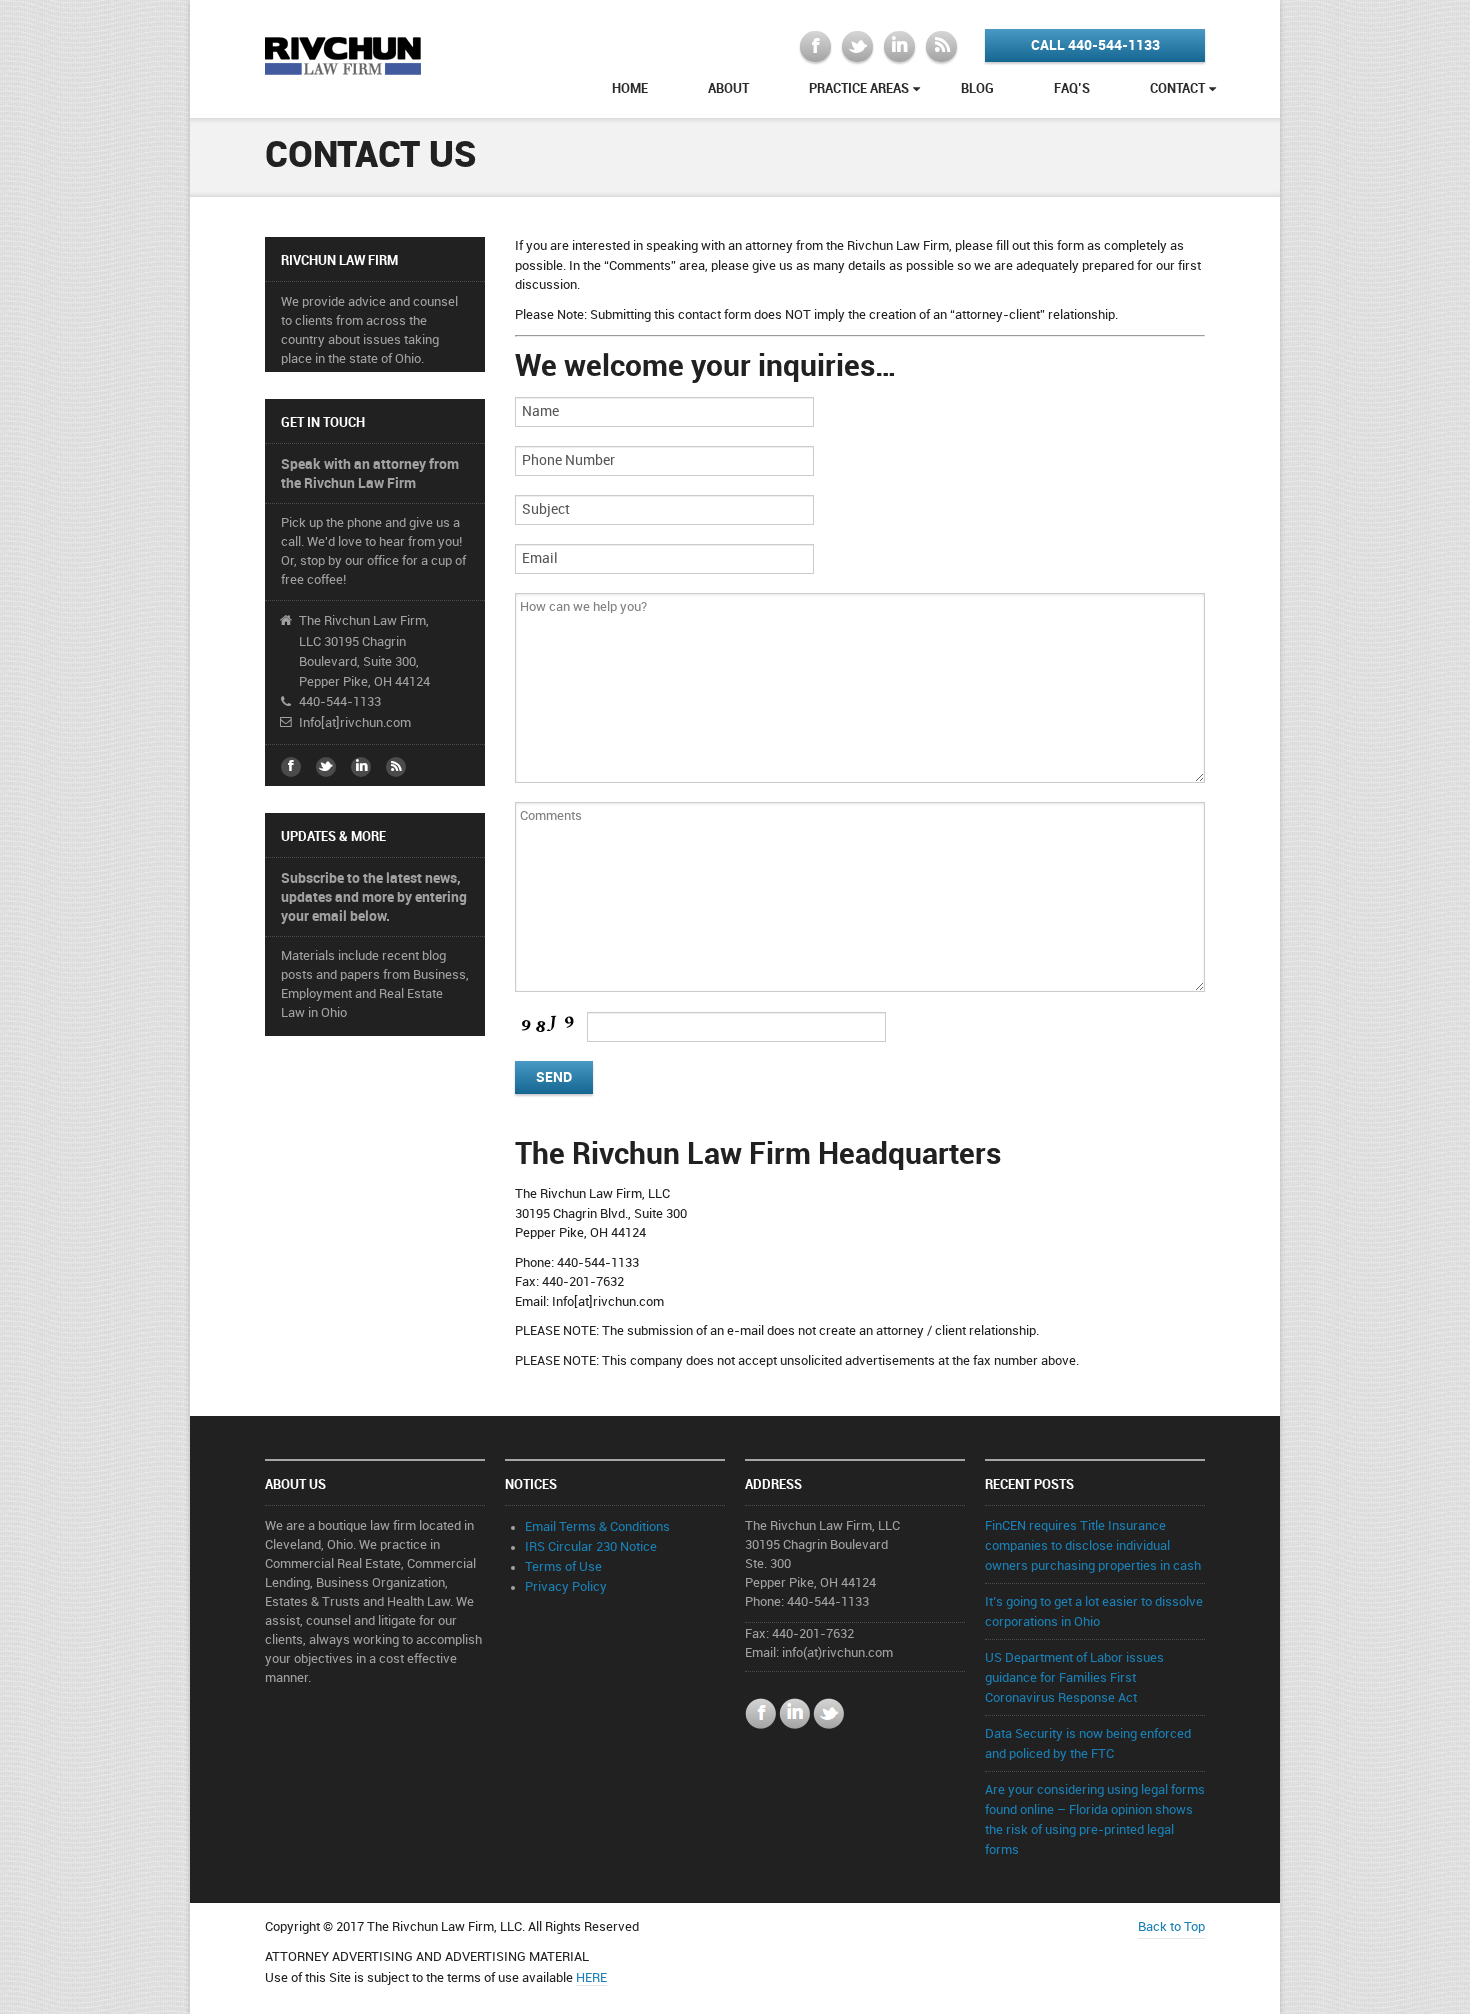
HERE (591, 1978)
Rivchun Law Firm (343, 54)
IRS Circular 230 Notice (591, 1547)
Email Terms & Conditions (597, 1527)
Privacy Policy (566, 1587)
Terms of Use (563, 1567)
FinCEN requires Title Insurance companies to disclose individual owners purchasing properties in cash (1093, 1546)
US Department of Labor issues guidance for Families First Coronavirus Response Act (1074, 1678)
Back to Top (1171, 1927)
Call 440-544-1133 (1095, 45)
